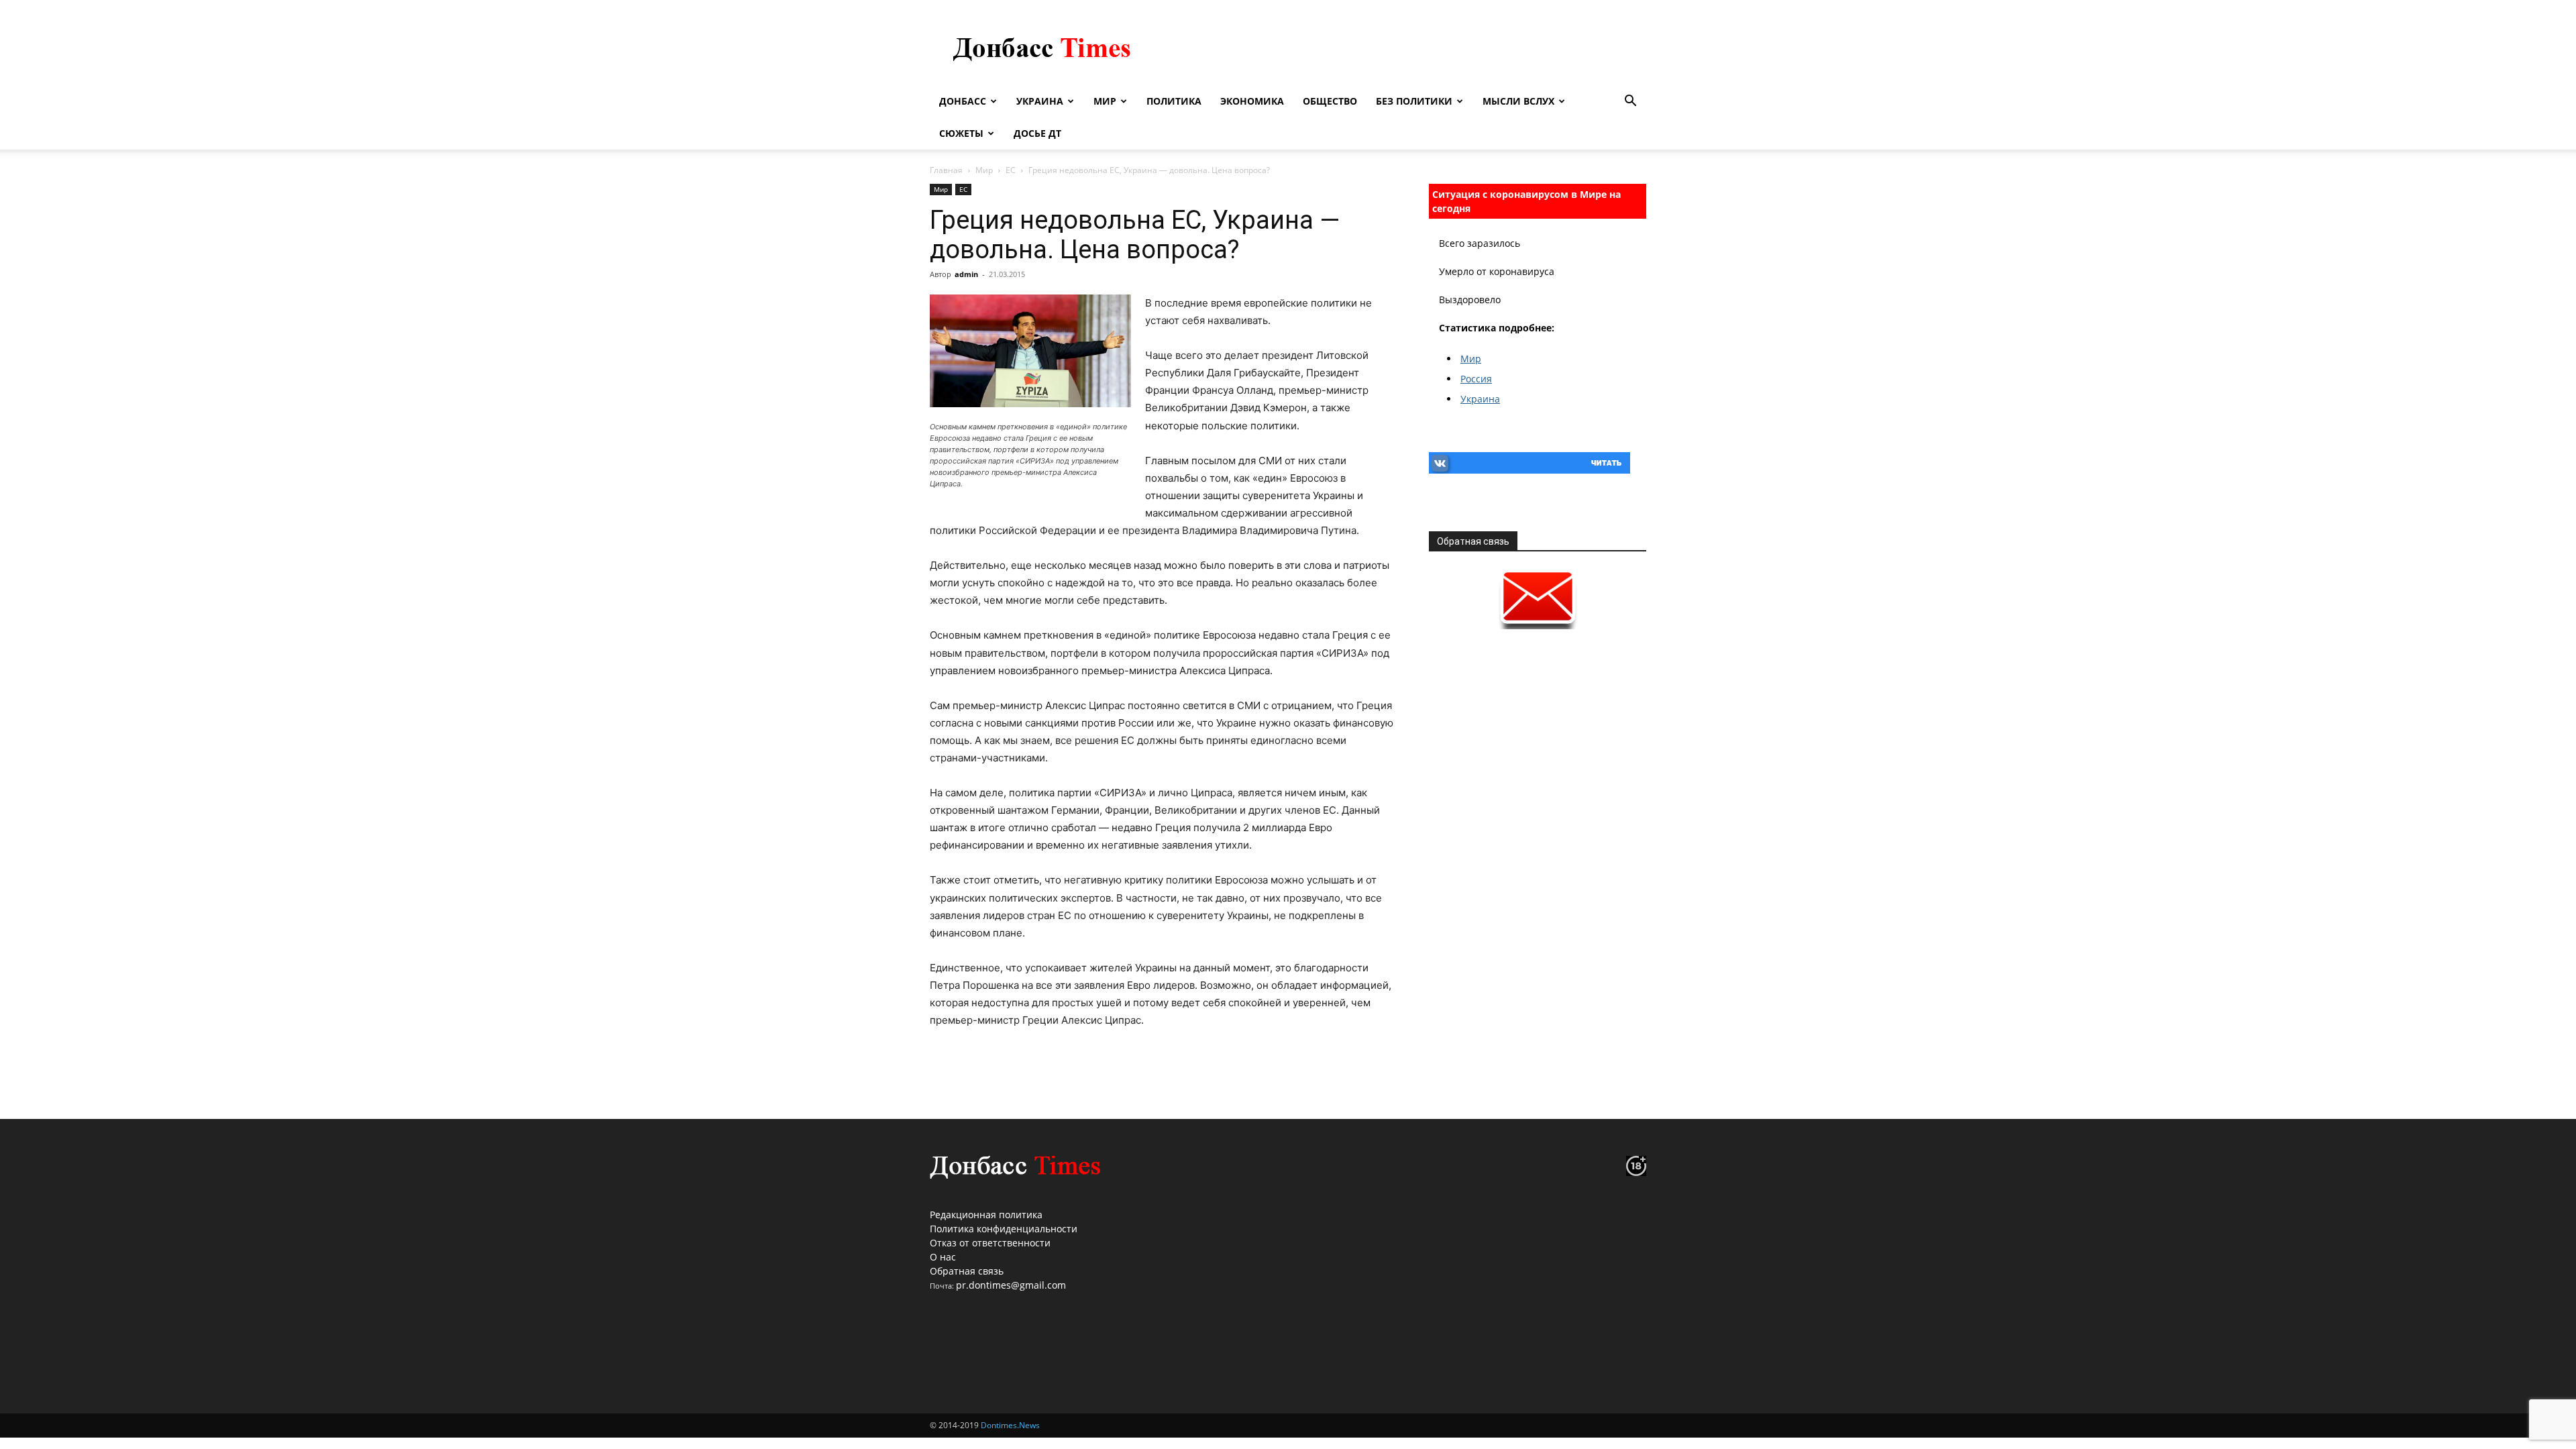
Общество (1330, 101)
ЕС (1011, 170)
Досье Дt (1037, 133)
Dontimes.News (1010, 1425)
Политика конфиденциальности (1004, 1229)
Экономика (1252, 101)
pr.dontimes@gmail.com (1011, 1285)
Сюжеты (961, 133)
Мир (1105, 101)
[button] (1630, 102)
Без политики (1414, 101)
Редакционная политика (986, 1215)
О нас (943, 1257)
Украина (1040, 101)
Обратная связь (967, 1271)
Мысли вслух (1518, 101)
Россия (1476, 379)
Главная (946, 170)
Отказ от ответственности (990, 1243)
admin (966, 274)
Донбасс (963, 101)
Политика (1174, 101)
